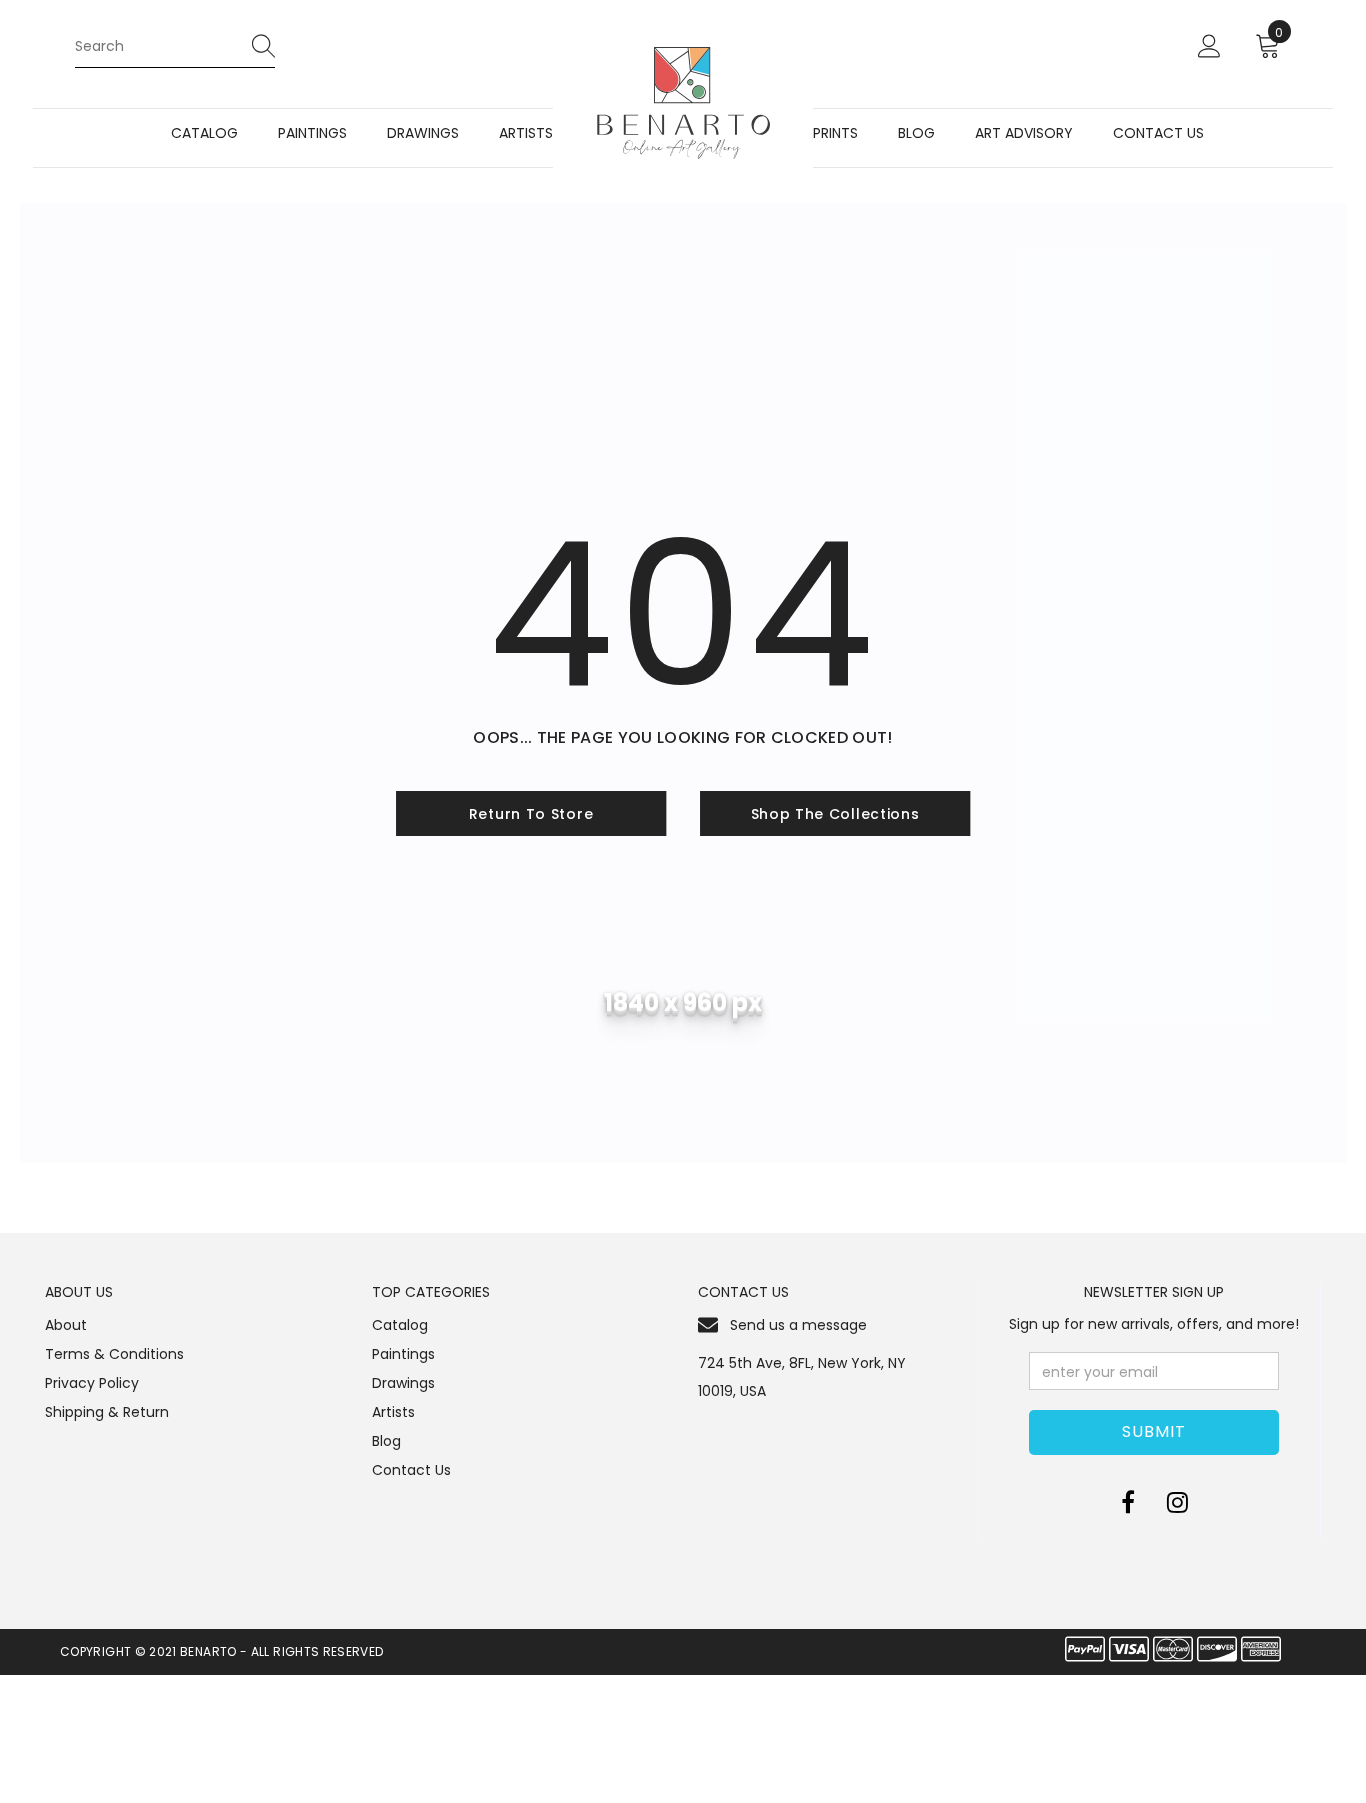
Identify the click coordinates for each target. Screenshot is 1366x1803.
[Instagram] (1177, 1502)
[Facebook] (1128, 1502)
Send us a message (798, 1325)
